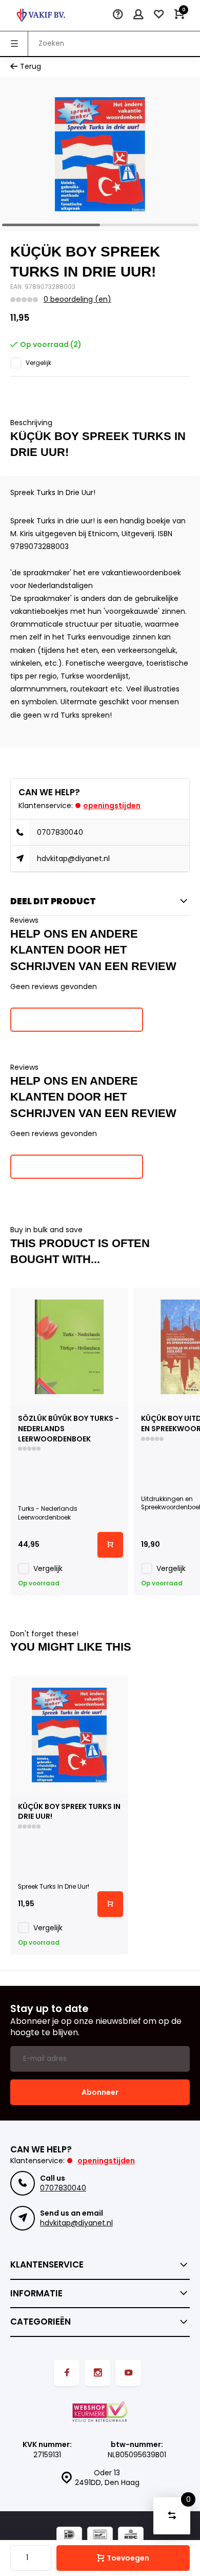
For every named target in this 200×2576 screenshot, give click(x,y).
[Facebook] (67, 2373)
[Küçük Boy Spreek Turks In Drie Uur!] (69, 1735)
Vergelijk (38, 363)
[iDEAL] (69, 2536)
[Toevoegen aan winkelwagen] (110, 1545)
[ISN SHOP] (41, 15)
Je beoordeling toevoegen (77, 1019)
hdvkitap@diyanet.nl (73, 858)
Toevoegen (128, 2558)
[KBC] (131, 2536)
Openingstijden (112, 806)
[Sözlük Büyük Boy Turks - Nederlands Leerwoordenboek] (69, 1347)
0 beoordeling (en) (77, 299)
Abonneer (100, 2092)
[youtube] (128, 2373)
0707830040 (60, 832)
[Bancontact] (100, 2536)
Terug (31, 67)
